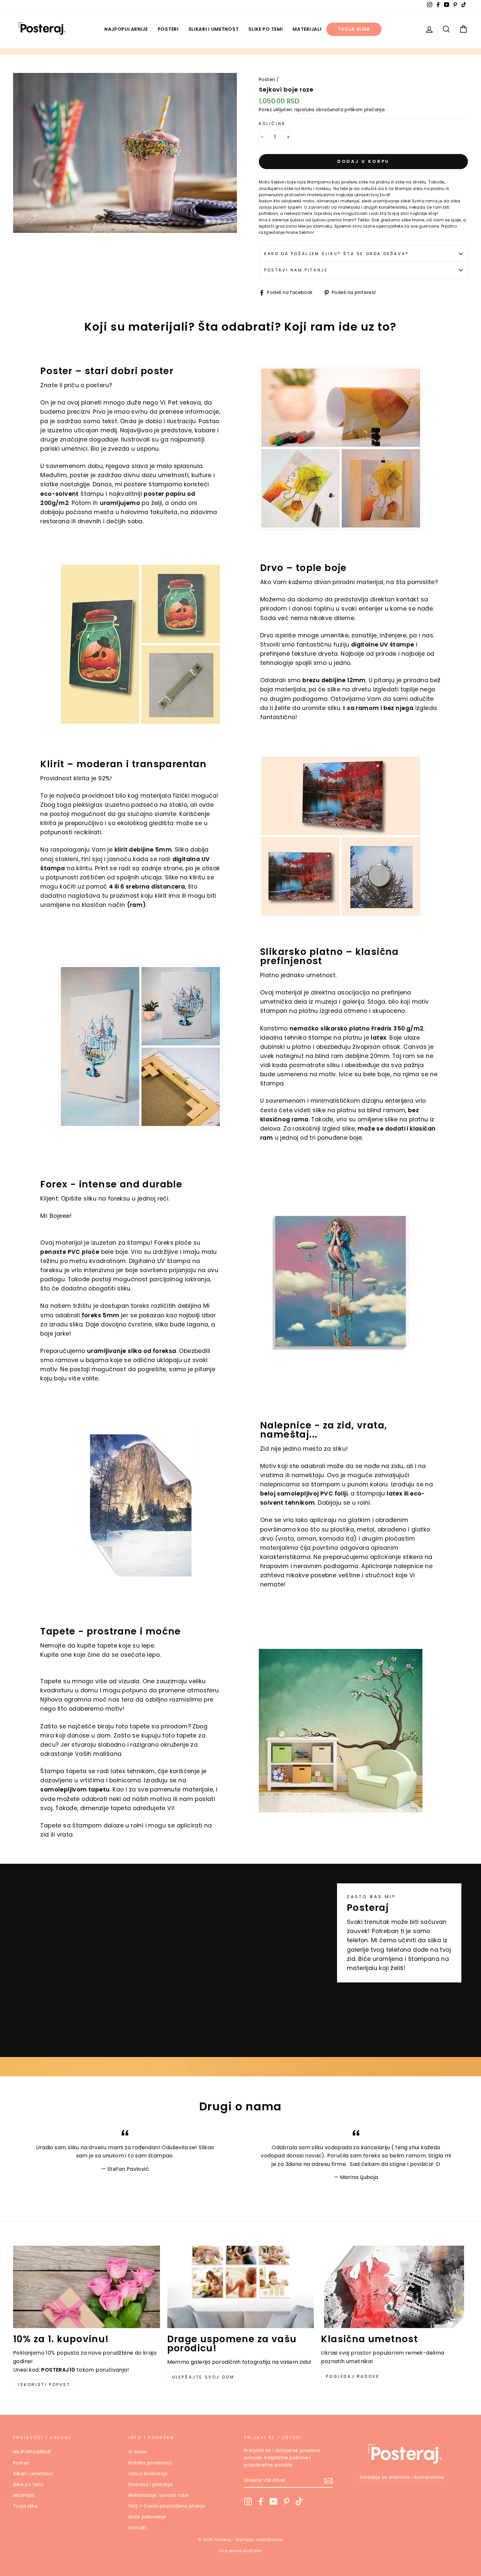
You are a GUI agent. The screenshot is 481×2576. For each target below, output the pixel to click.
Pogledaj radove (353, 2376)
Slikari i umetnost (214, 29)
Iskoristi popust (44, 2385)
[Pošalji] (329, 2481)
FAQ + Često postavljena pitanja (167, 2506)
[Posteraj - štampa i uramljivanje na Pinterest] (286, 2501)
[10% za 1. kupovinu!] (87, 2287)
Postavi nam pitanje (296, 270)
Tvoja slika (354, 29)
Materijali (307, 29)
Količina (272, 123)
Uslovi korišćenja (148, 2474)
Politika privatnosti (150, 2463)
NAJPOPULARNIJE (126, 29)
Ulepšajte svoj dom (203, 2377)
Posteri (168, 29)
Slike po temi (266, 29)
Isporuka (304, 110)
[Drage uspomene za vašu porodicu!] (241, 2287)
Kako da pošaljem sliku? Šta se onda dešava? (337, 254)
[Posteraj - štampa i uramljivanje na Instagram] (248, 2501)
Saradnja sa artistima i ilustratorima (402, 2477)
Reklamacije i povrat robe (159, 2495)
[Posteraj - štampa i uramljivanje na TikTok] (299, 2501)
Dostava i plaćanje (151, 2485)
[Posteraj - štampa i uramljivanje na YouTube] (274, 2501)
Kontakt (138, 2528)
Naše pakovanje (147, 2517)
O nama (138, 2452)
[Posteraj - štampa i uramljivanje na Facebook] (261, 2501)
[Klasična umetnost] (394, 2287)
